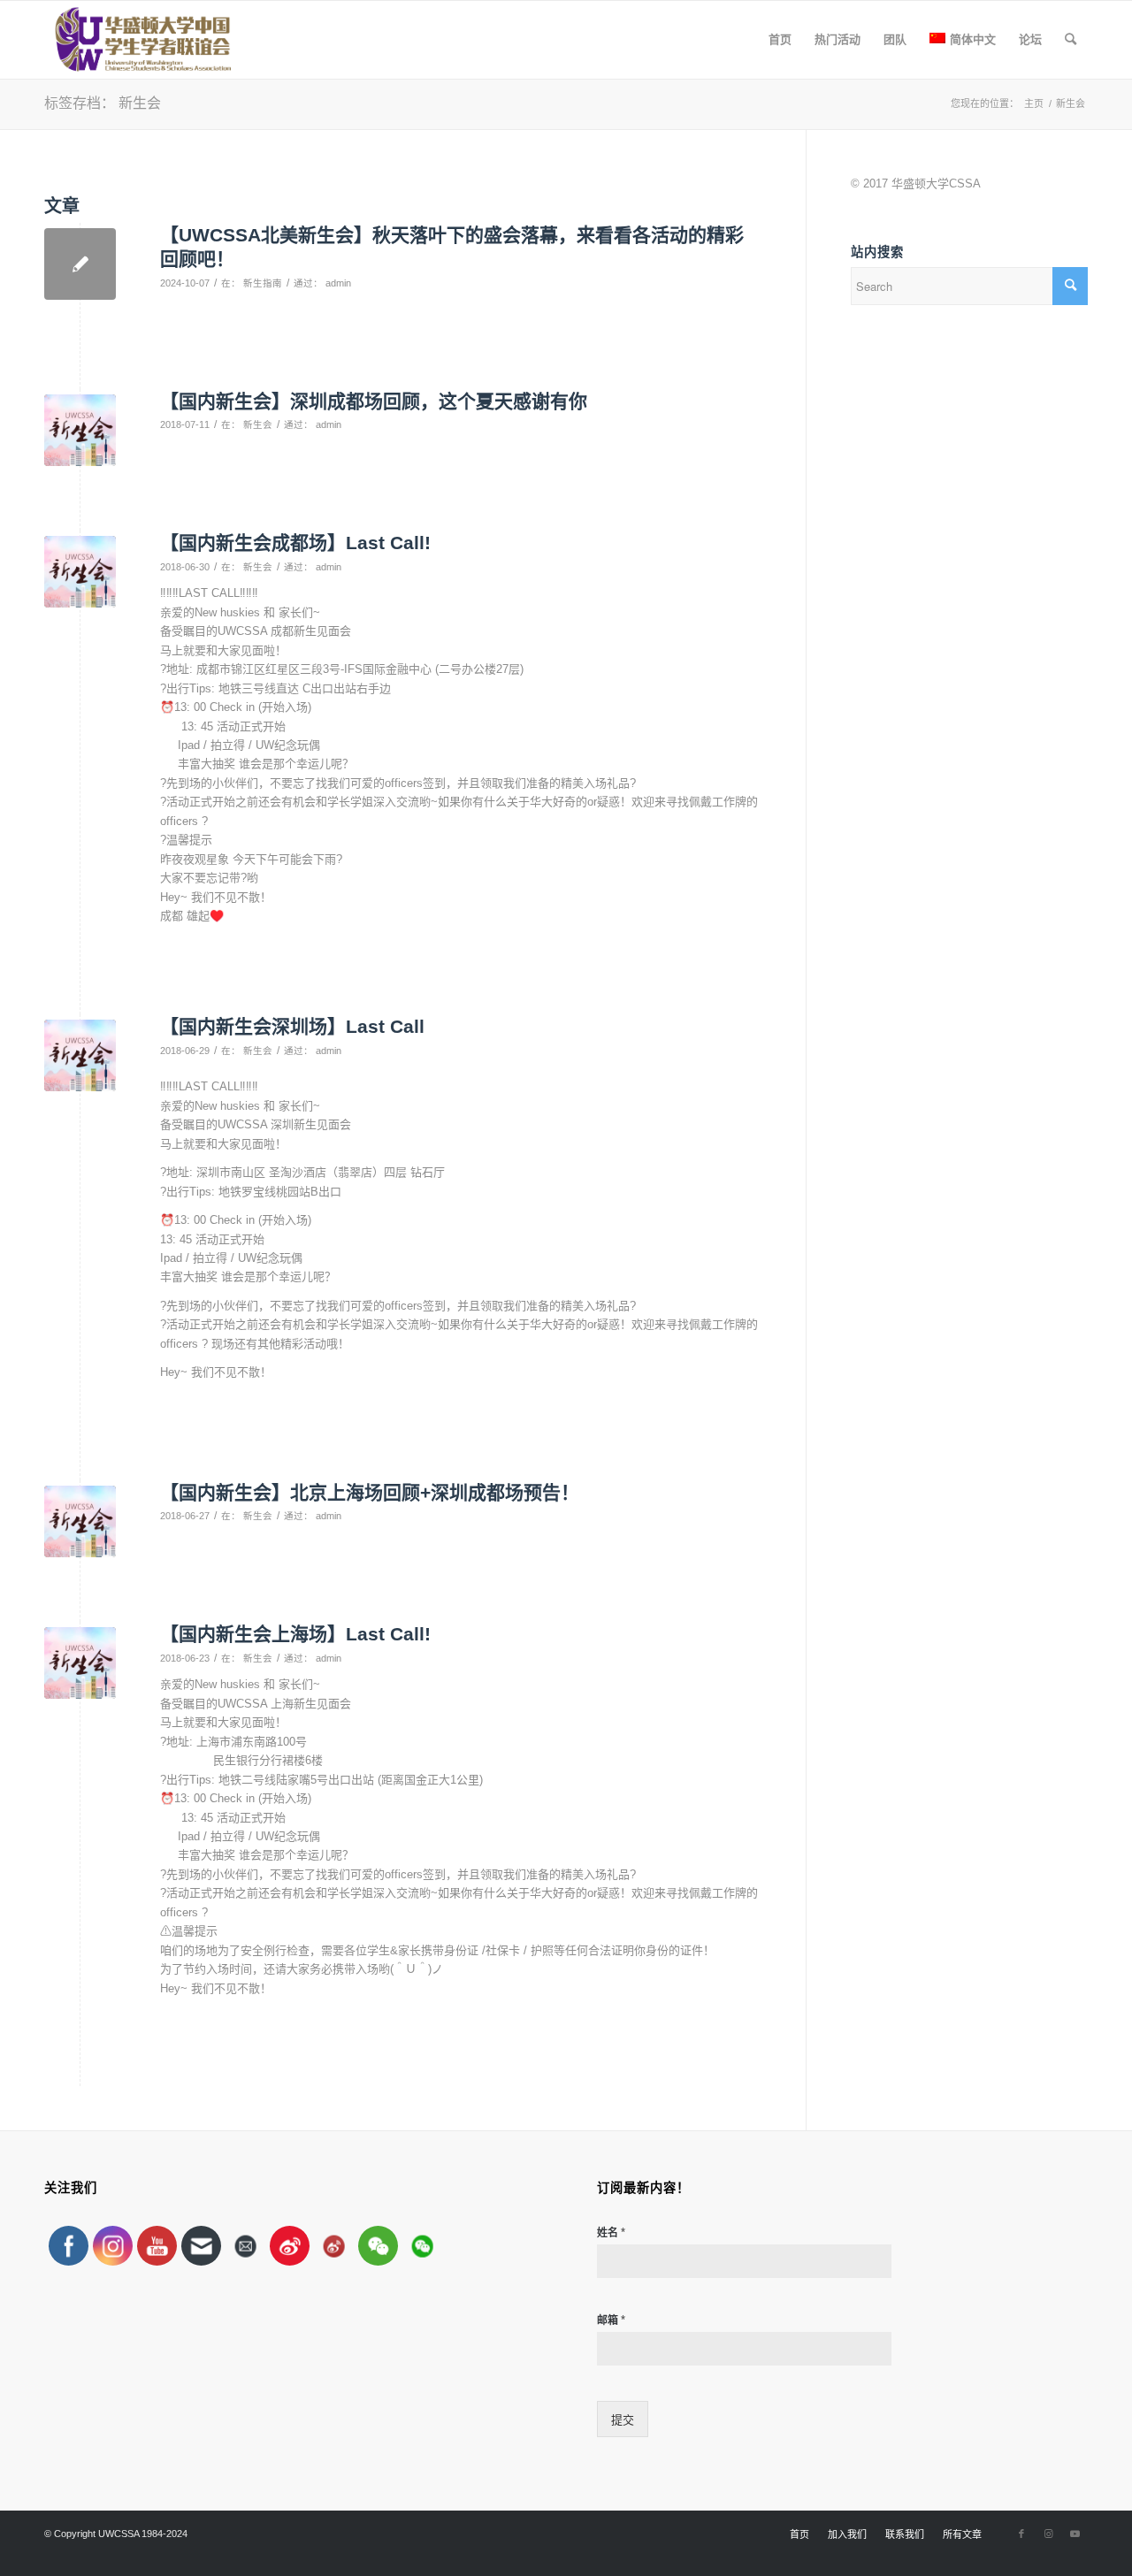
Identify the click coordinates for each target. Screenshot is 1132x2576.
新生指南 (263, 283)
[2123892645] (80, 430)
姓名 (611, 2232)
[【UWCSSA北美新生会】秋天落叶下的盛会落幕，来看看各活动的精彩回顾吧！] (80, 264)
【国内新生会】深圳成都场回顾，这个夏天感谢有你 (374, 401)
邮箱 (611, 2320)
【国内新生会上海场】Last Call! (295, 1634)
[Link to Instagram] (1048, 2534)
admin (338, 283)
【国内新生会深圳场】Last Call (292, 1026)
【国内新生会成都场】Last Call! (295, 543)
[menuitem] (780, 40)
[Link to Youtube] (1075, 2534)
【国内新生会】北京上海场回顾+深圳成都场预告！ (370, 1492)
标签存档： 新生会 (103, 103)
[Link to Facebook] (1021, 2534)
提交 (623, 2420)
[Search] (1071, 40)
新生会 (258, 424)
